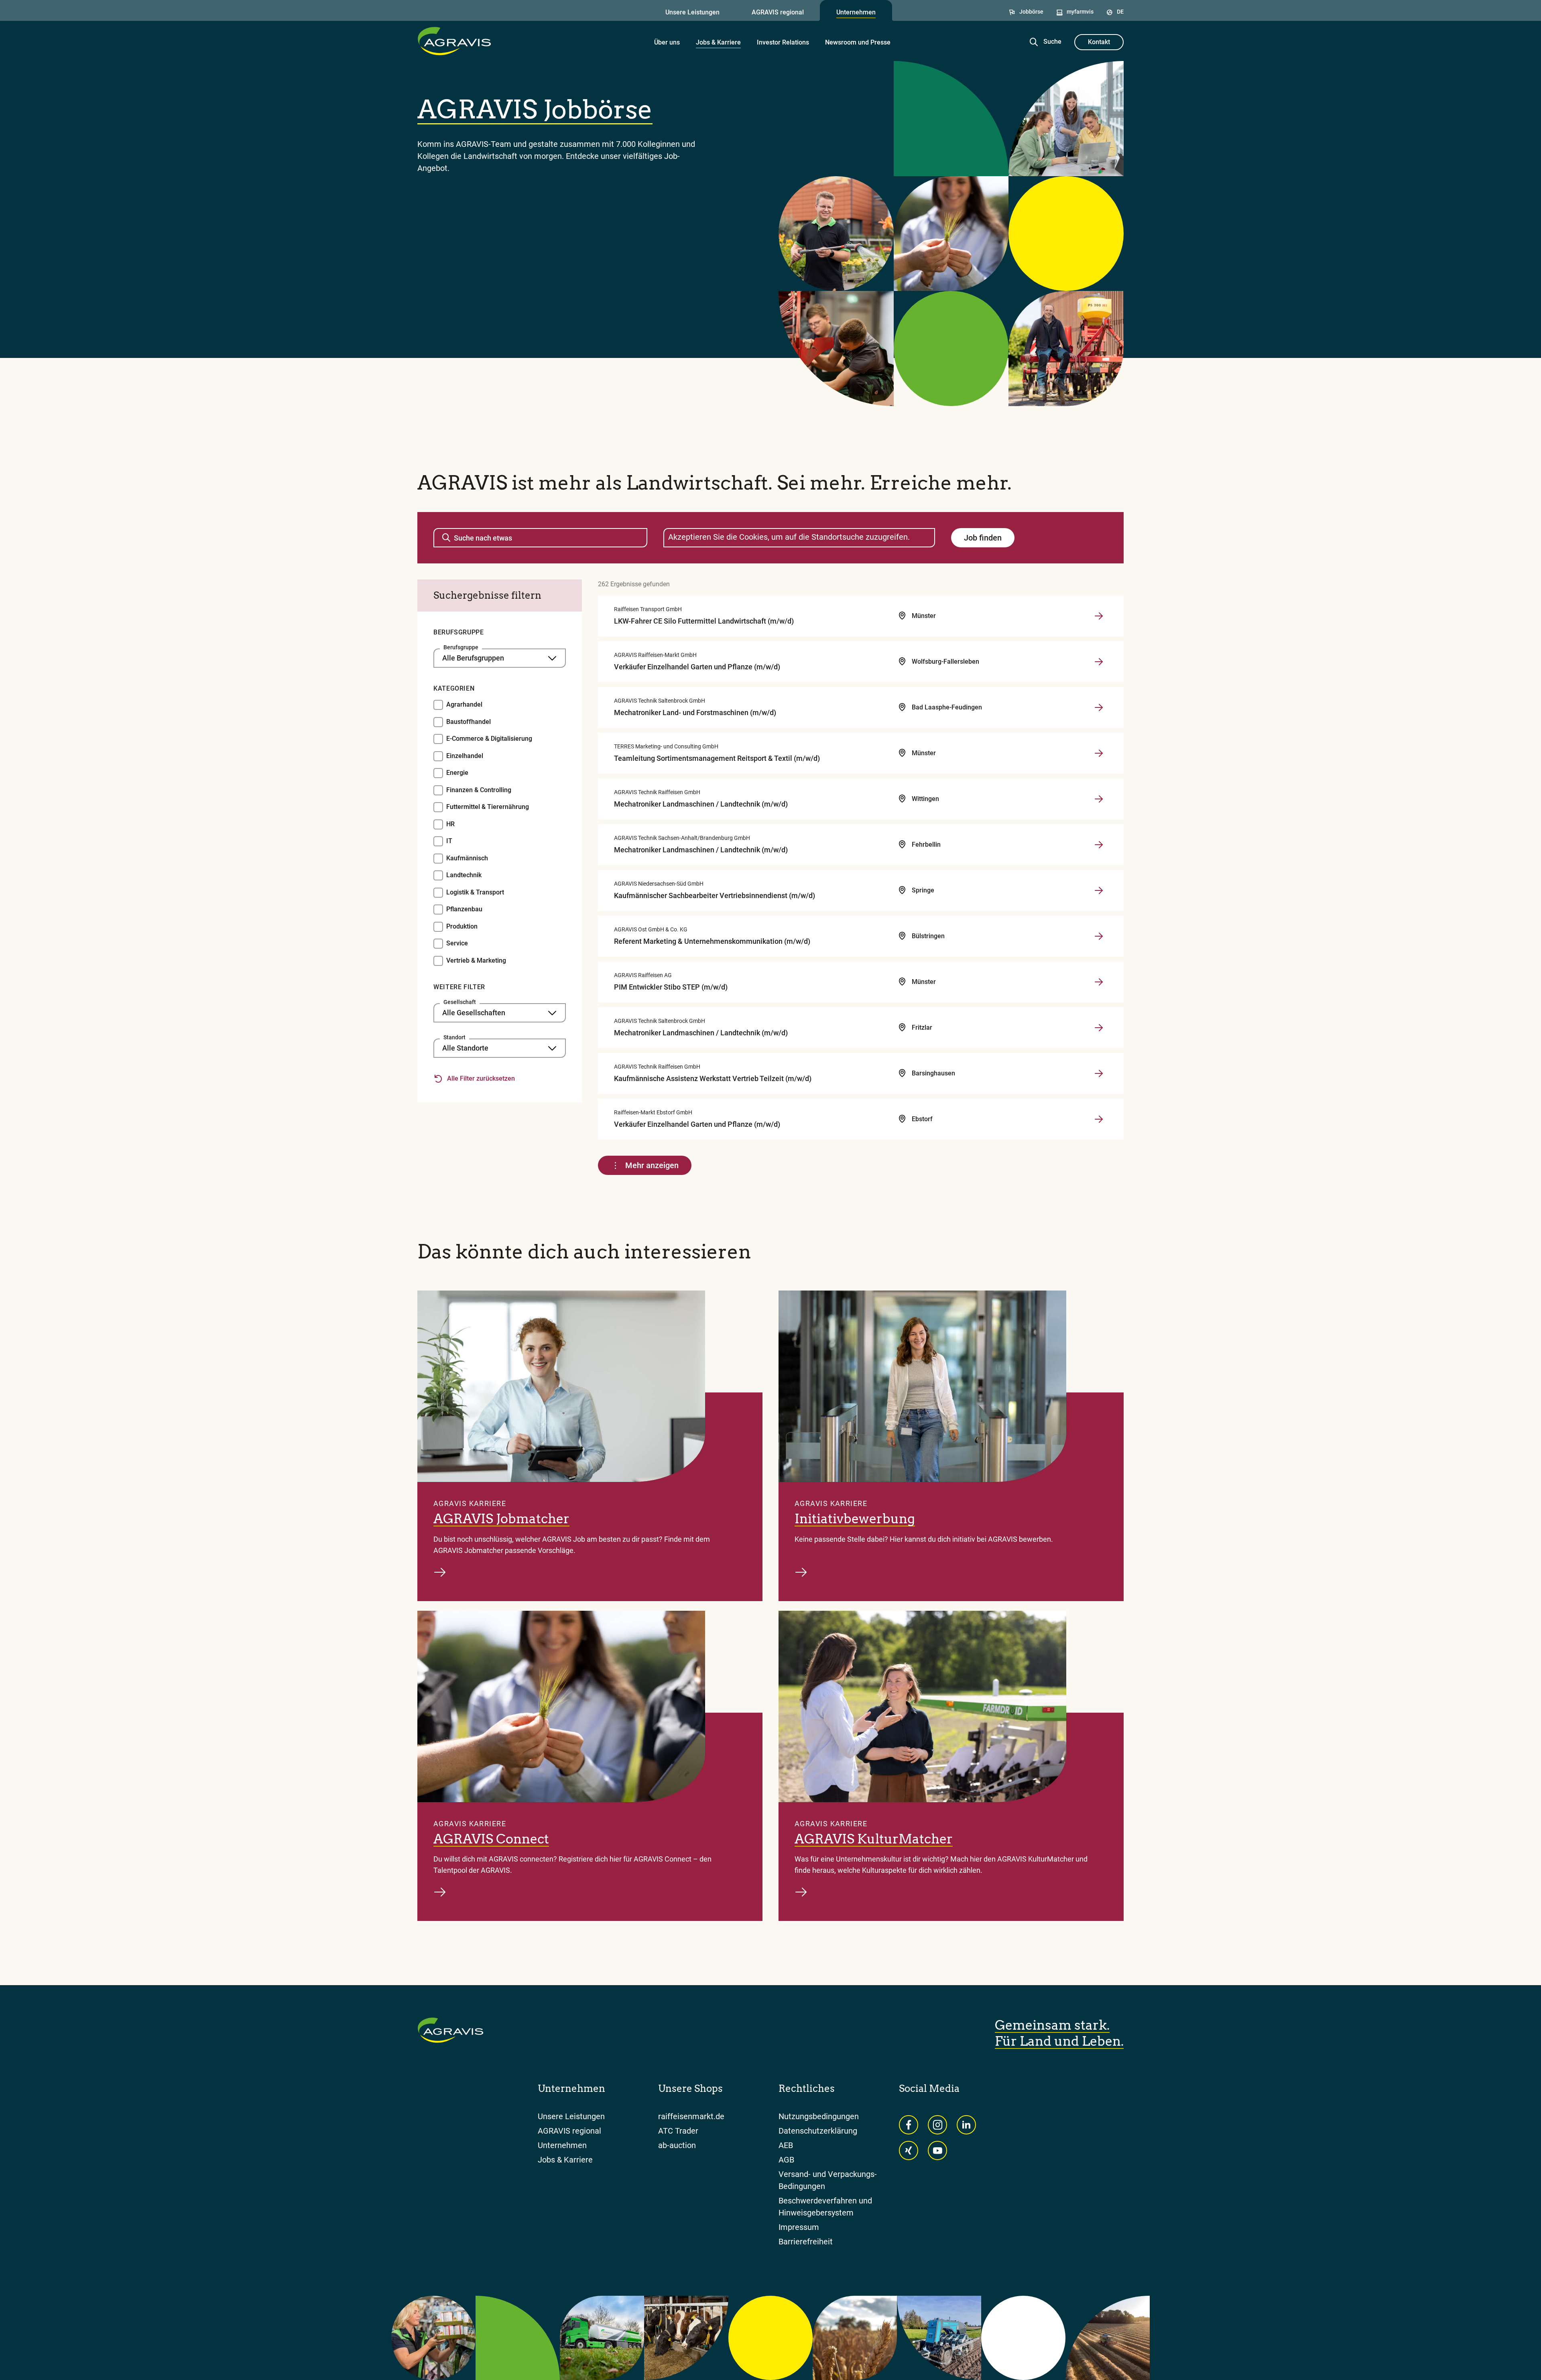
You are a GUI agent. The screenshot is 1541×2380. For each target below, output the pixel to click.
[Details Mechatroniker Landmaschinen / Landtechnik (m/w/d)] (1087, 799)
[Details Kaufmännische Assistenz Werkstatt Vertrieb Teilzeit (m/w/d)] (1087, 1073)
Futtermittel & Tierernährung (488, 807)
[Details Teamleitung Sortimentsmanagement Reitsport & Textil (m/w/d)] (1087, 753)
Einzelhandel (465, 756)
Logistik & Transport (475, 892)
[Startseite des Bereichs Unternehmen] (454, 41)
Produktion (462, 926)
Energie (457, 773)
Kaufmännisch (467, 858)
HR (450, 824)
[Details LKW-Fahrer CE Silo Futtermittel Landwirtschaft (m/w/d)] (1087, 616)
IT (449, 841)
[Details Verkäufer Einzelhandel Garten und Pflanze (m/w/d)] (1087, 662)
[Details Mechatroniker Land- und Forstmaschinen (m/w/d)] (1087, 707)
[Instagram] (937, 2125)
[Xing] (909, 2150)
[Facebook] (909, 2125)
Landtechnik (464, 875)
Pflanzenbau (464, 909)
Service (457, 943)
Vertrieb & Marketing (476, 960)
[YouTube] (937, 2150)
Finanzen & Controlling (479, 790)
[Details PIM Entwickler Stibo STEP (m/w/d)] (1087, 982)
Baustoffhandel (469, 722)
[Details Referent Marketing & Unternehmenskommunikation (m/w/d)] (1087, 936)
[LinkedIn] (966, 2125)
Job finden (983, 538)
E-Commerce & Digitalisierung (489, 739)
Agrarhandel (464, 704)
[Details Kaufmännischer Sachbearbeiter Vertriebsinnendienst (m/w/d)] (1087, 890)
